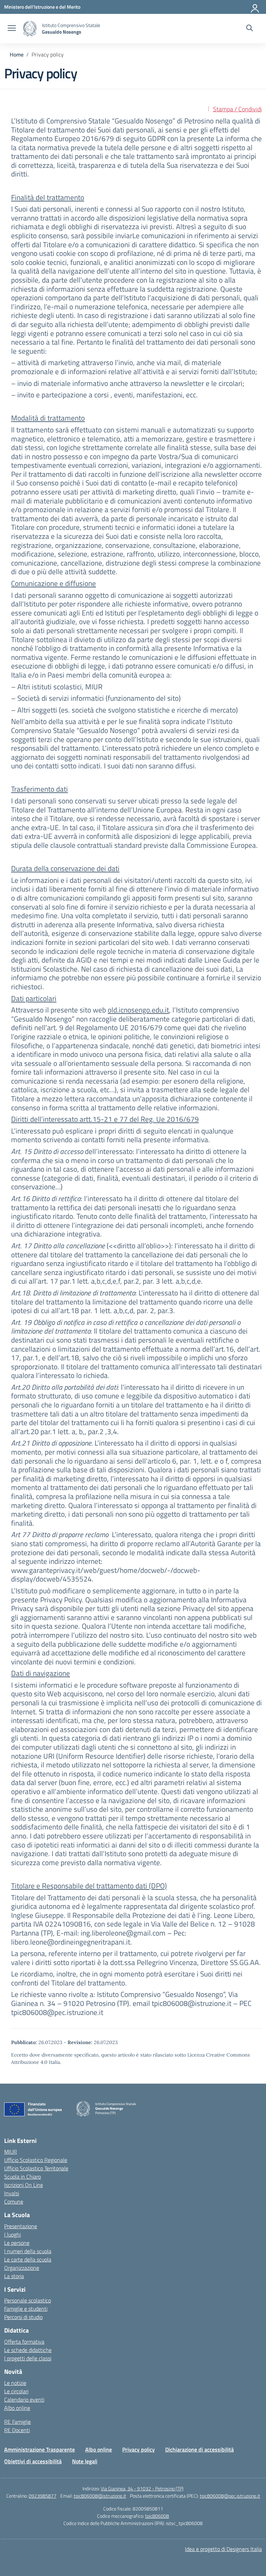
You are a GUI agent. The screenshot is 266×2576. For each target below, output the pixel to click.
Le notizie (15, 2383)
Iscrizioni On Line (24, 2185)
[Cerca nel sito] (250, 29)
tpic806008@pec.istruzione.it (230, 2496)
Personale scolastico (28, 2300)
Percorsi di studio (23, 2317)
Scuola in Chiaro (23, 2177)
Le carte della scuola (28, 2259)
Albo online (17, 2408)
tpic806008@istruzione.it (100, 2496)
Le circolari (16, 2391)
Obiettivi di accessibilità (33, 2461)
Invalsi (12, 2193)
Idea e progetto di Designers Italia (223, 2549)
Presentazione (21, 2226)
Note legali (85, 2461)
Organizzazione (22, 2268)
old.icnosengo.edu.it (138, 1010)
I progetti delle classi (28, 2358)
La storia (14, 2276)
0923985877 (43, 2496)
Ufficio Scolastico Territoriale (36, 2168)
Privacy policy (139, 2449)
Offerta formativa (24, 2342)
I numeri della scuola (28, 2251)
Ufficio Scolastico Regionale (36, 2160)
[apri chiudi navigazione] (12, 29)
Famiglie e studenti (26, 2309)
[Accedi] (255, 7)
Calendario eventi (24, 2400)
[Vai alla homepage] (30, 29)
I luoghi (12, 2234)
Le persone (17, 2243)
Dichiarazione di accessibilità (199, 2449)
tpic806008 (157, 2516)
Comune (14, 2202)
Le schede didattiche (28, 2350)
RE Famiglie (17, 2422)
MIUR (11, 2152)
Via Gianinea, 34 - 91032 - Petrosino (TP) (142, 2488)
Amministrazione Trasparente (39, 2449)
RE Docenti (17, 2430)
